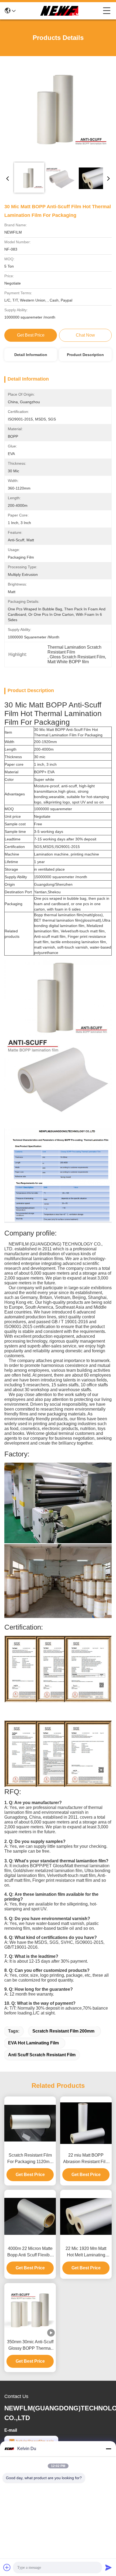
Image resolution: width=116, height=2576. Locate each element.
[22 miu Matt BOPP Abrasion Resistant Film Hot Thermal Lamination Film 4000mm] (86, 2123)
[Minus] (108, 2449)
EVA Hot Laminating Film (33, 2043)
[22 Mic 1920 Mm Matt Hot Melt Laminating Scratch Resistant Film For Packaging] (86, 2216)
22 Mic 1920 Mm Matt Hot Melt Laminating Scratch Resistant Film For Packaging (86, 2252)
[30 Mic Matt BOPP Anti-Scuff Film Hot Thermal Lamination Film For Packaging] (58, 110)
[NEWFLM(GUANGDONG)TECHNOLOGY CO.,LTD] (59, 11)
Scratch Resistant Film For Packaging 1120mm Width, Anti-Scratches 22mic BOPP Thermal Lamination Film (30, 2159)
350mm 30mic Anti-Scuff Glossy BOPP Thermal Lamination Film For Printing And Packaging (30, 2346)
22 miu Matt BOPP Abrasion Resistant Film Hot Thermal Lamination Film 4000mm (86, 2159)
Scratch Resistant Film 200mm (63, 2031)
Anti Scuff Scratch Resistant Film (42, 2055)
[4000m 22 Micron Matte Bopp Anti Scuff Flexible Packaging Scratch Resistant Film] (30, 2216)
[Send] (108, 2567)
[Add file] (7, 2567)
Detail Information (31, 355)
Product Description (85, 355)
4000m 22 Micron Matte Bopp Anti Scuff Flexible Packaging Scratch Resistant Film (30, 2252)
